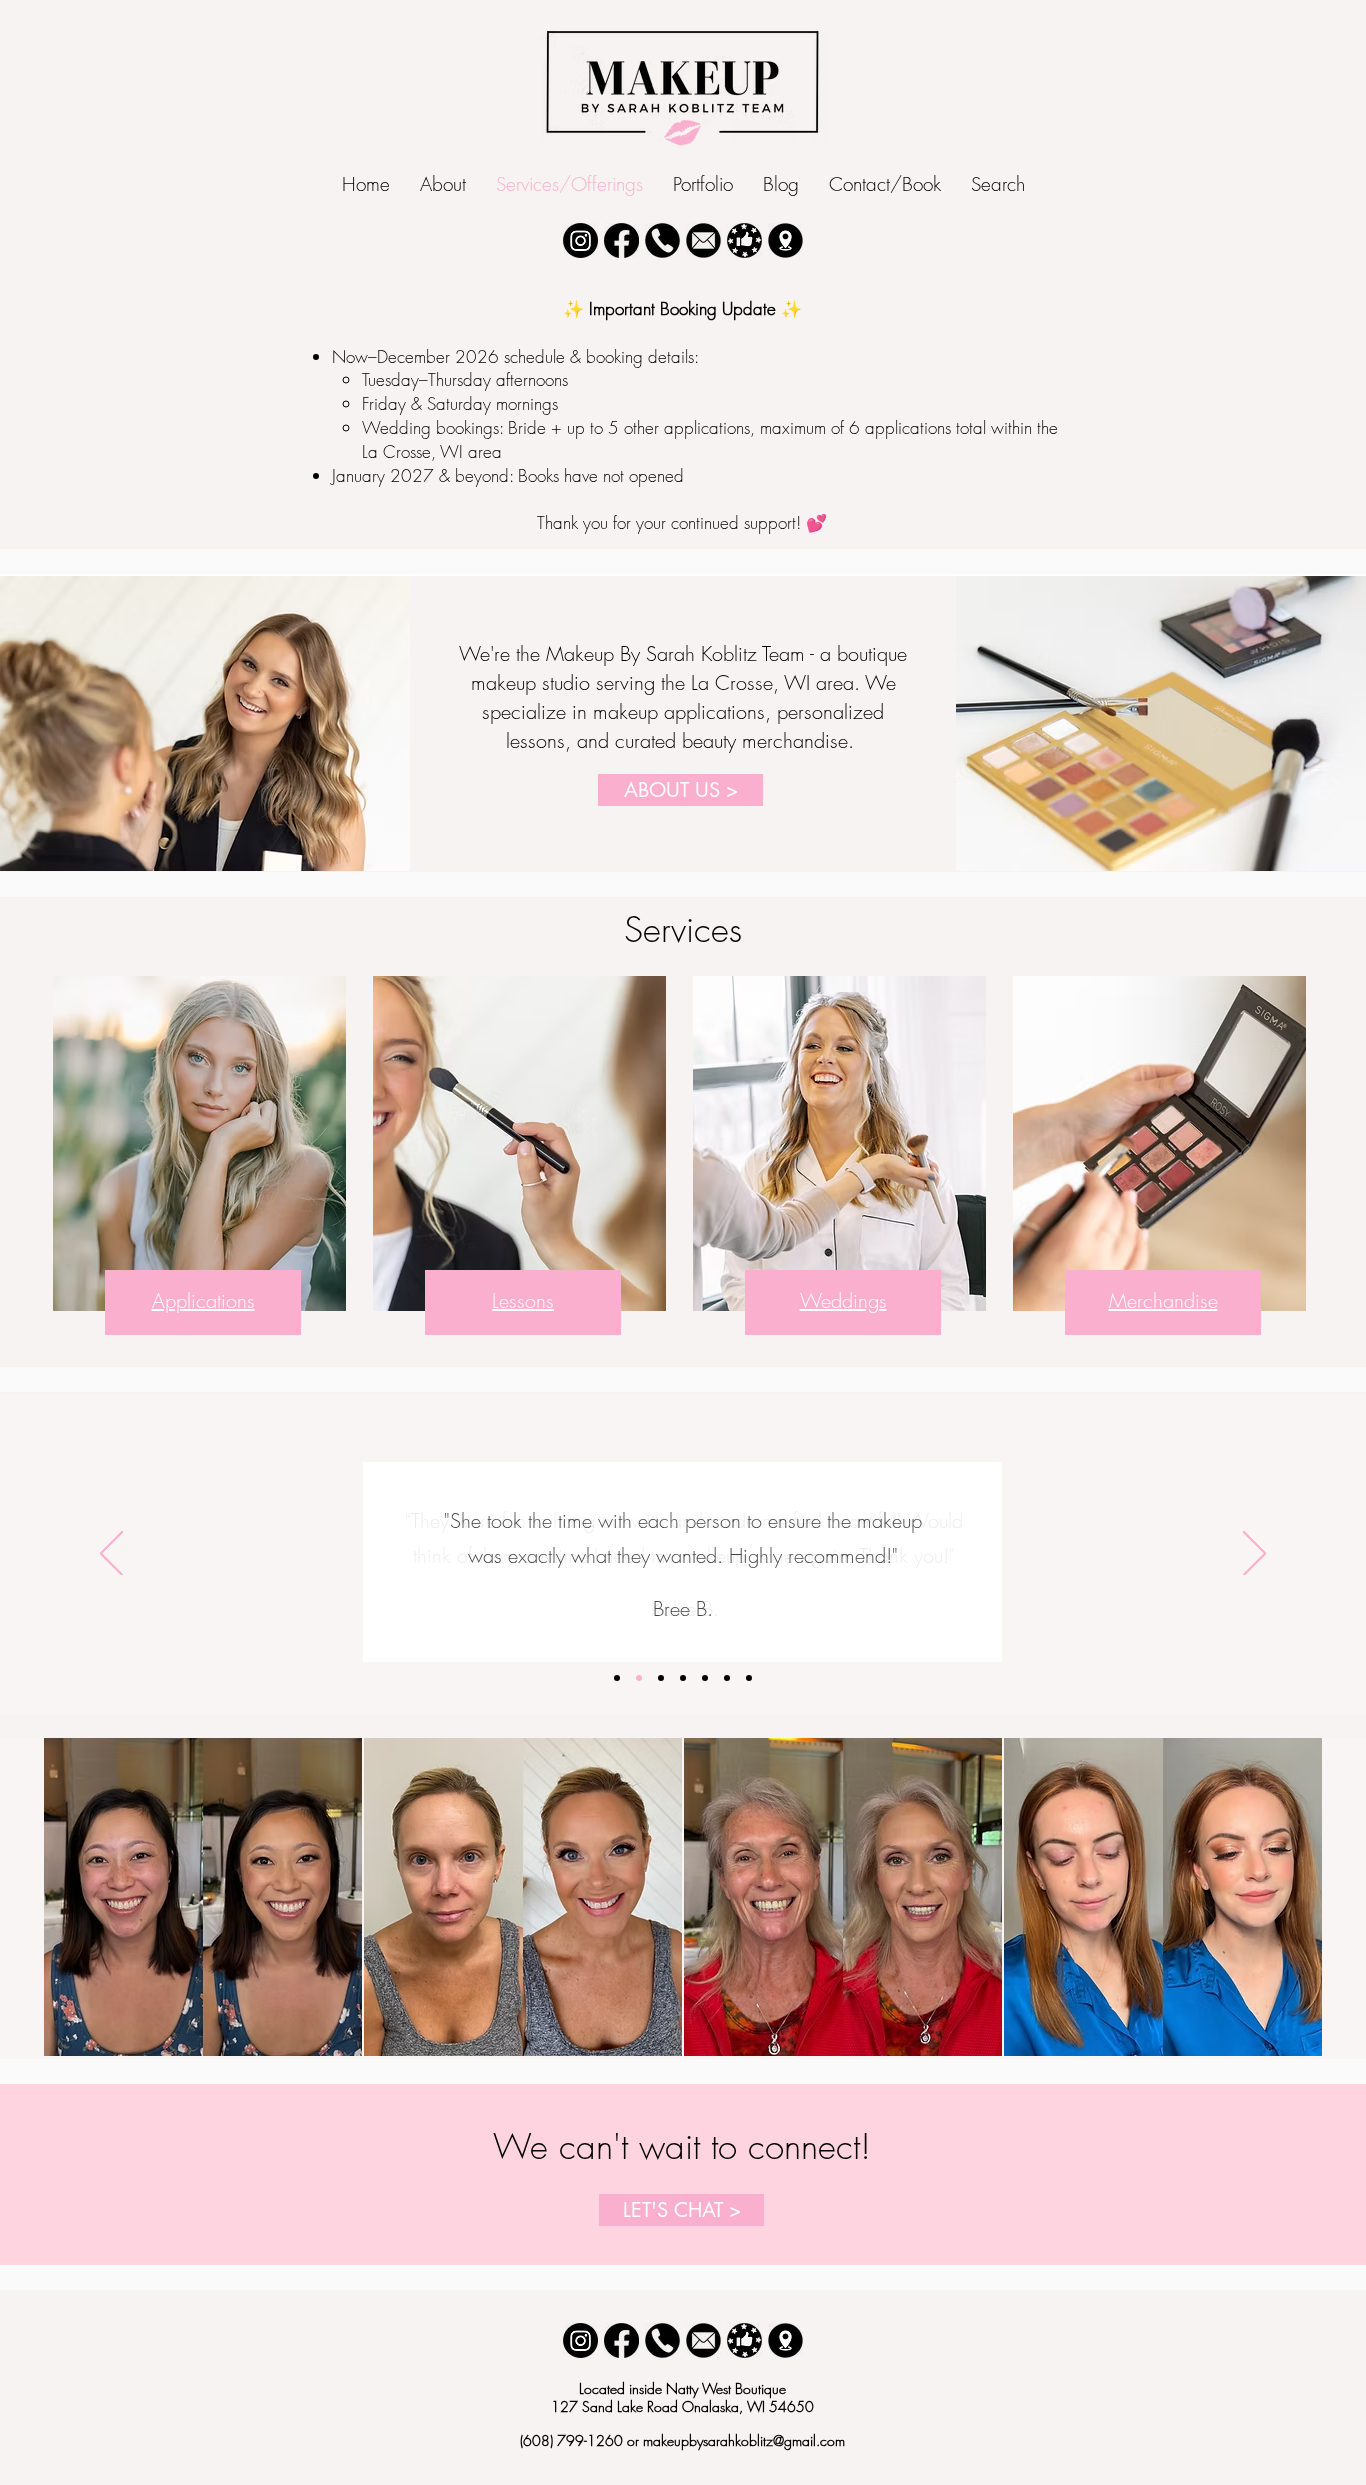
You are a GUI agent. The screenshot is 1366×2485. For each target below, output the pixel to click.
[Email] (703, 240)
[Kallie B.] (639, 1678)
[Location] (785, 240)
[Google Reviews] (744, 240)
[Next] (1254, 1555)
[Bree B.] (617, 1678)
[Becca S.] (683, 1678)
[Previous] (111, 1555)
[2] (703, 2340)
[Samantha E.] (749, 1678)
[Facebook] (621, 240)
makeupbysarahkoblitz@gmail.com (744, 2440)
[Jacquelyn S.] (705, 1678)
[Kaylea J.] (727, 1678)
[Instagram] (580, 240)
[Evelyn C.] (661, 1678)
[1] (662, 2340)
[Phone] (662, 240)
